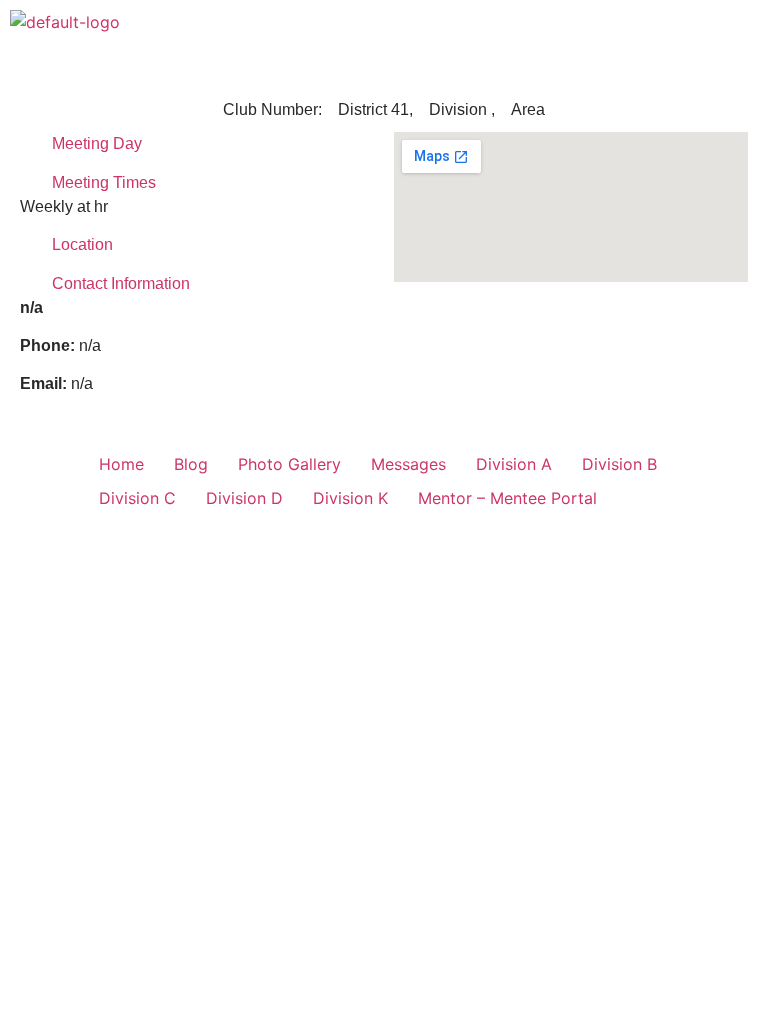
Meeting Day (97, 143)
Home (121, 464)
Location (82, 244)
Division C (137, 498)
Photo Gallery (289, 464)
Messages (408, 464)
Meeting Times (104, 182)
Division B (619, 464)
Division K (350, 498)
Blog (191, 464)
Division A (514, 464)
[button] (742, 29)
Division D (244, 498)
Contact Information (121, 283)
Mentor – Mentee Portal (507, 498)
